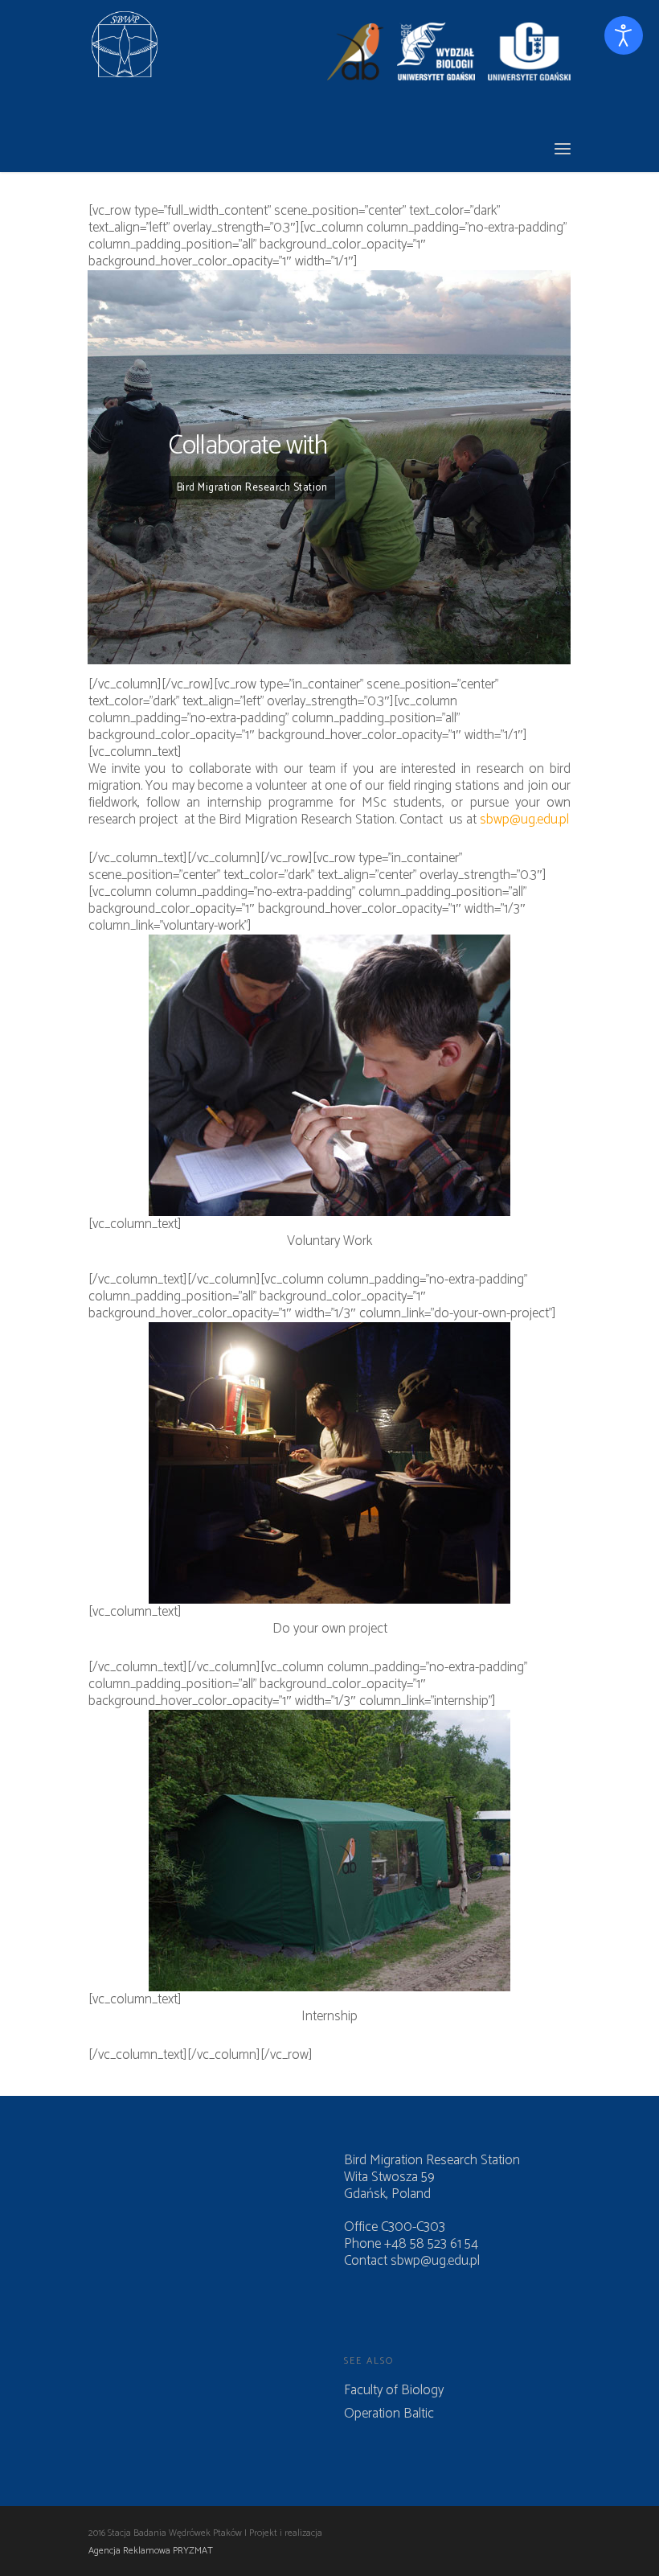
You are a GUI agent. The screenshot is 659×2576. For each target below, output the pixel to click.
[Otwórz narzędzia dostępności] (624, 35)
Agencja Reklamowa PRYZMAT (151, 2551)
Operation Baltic (389, 2414)
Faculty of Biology (394, 2391)
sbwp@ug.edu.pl (524, 820)
